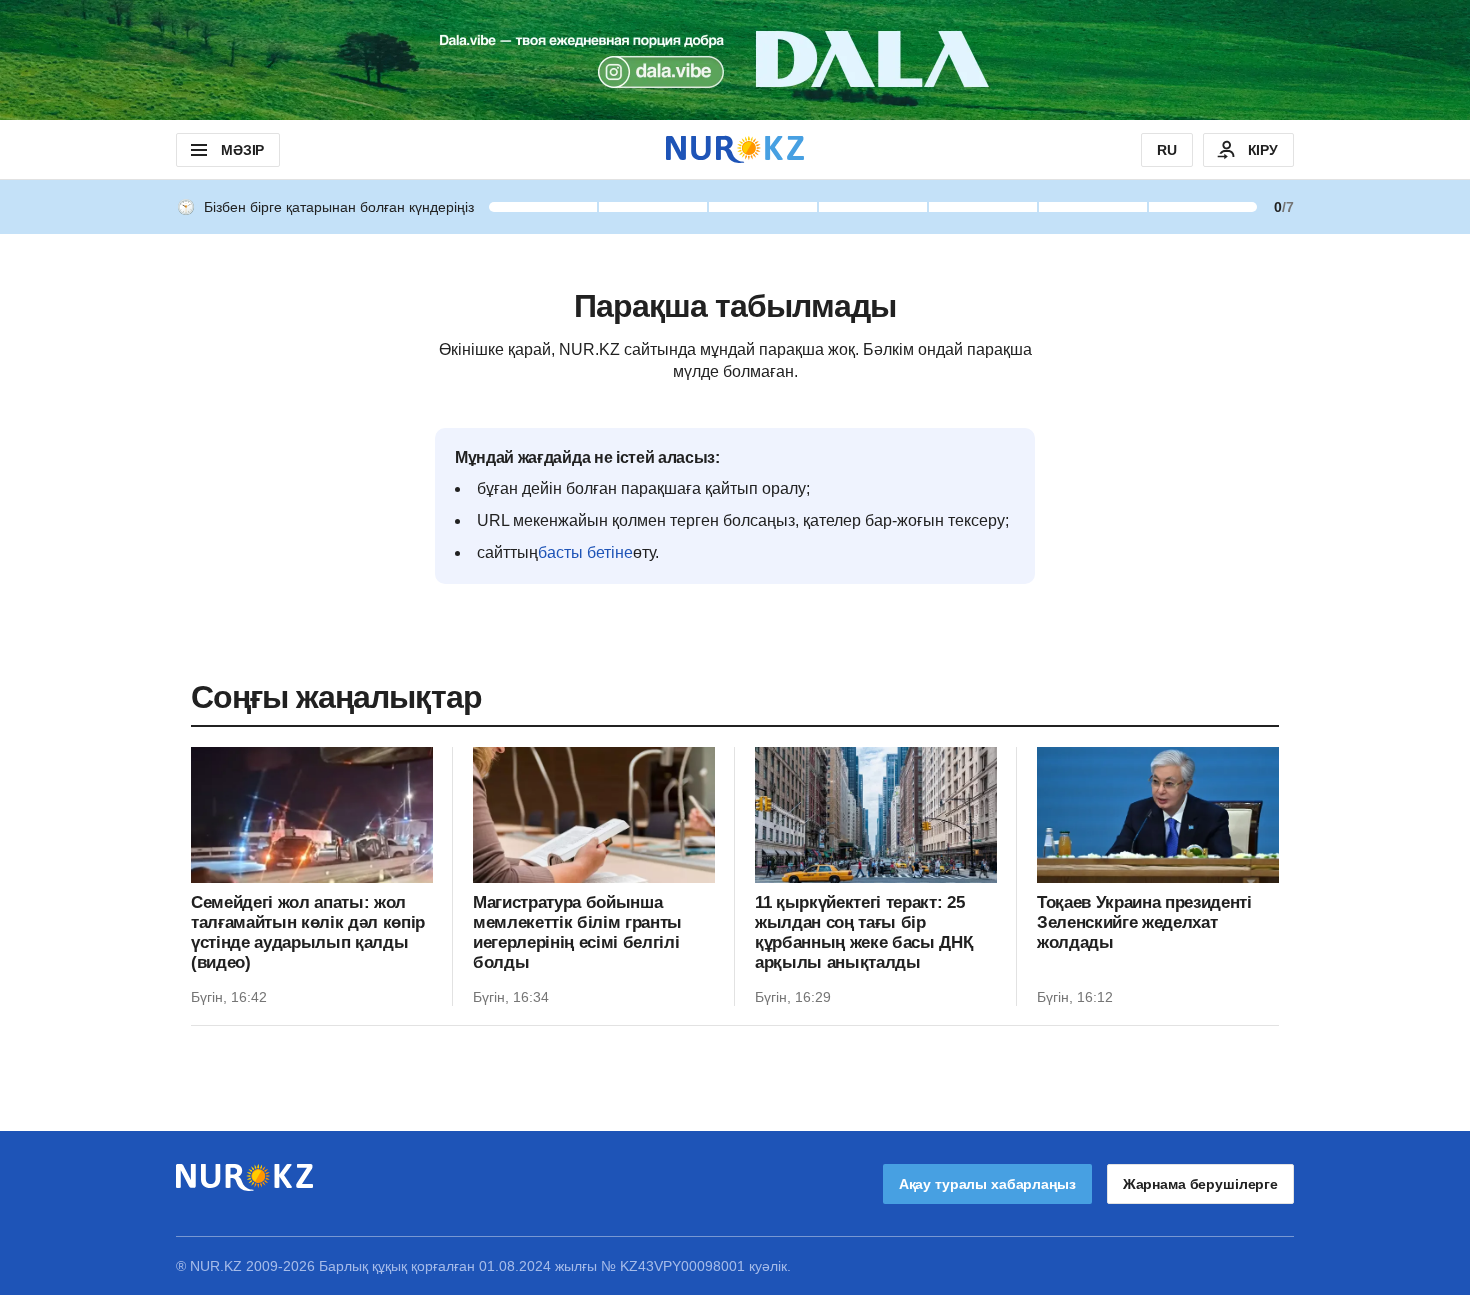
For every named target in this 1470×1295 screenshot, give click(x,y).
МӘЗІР (242, 150)
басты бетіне (585, 552)
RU (1167, 150)
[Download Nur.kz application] (735, 60)
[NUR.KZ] (735, 149)
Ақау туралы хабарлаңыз (987, 1184)
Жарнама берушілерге (1200, 1184)
